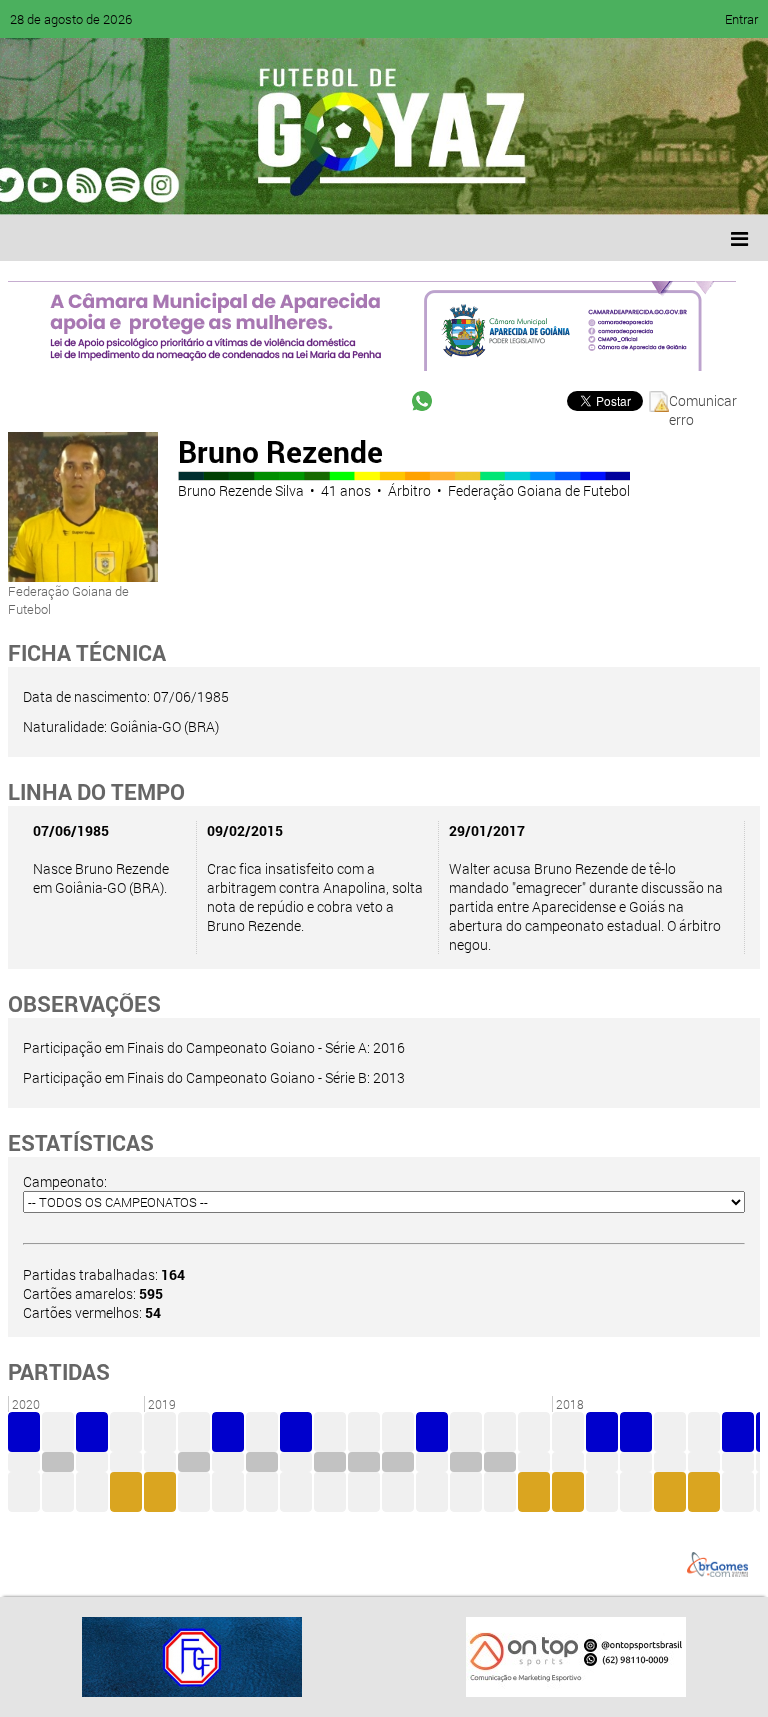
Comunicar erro (703, 401)
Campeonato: (65, 1181)
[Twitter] (116, 185)
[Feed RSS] (230, 185)
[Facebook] (78, 185)
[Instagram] (268, 185)
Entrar (741, 19)
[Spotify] (192, 185)
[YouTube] (154, 185)
